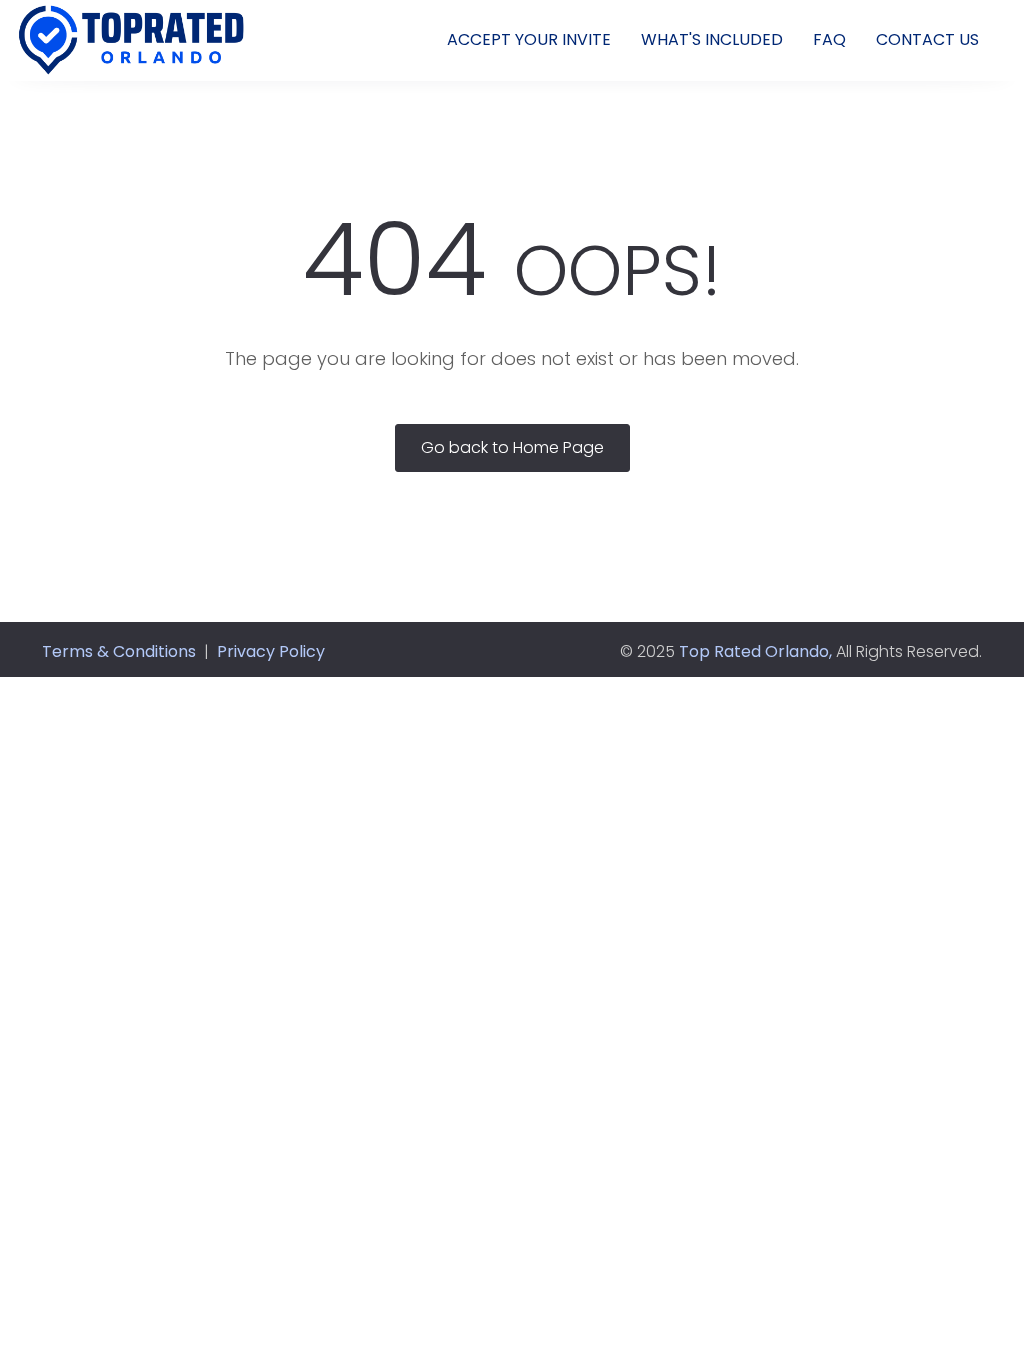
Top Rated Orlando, (755, 651)
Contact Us (927, 39)
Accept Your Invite (529, 39)
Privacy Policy (271, 651)
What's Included (712, 39)
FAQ (829, 39)
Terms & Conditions (119, 651)
